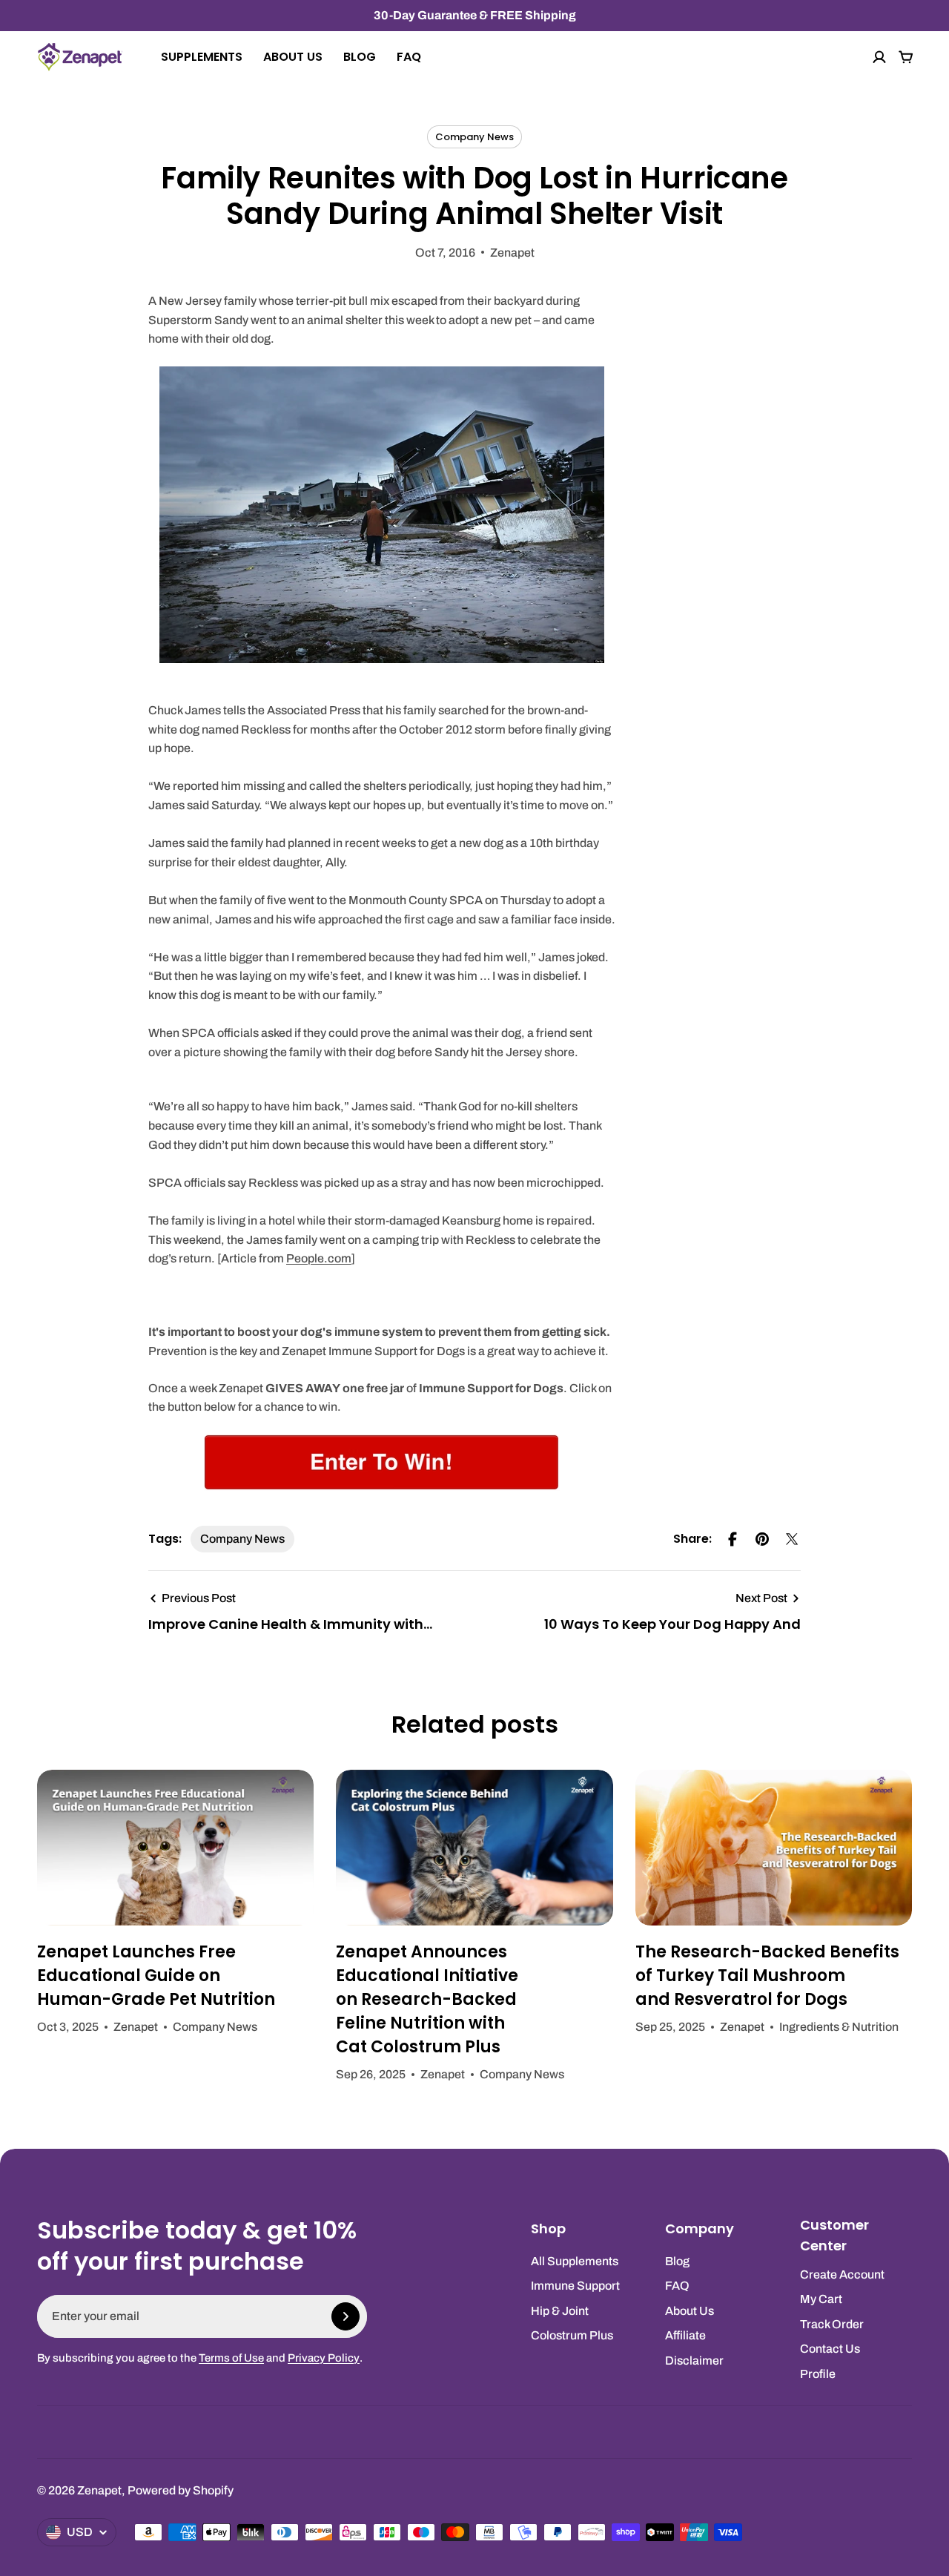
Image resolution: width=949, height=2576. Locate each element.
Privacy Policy (324, 2358)
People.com (319, 1258)
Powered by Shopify (181, 2490)
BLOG (360, 57)
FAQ (409, 57)
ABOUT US (293, 57)
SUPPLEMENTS (202, 57)
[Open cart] (906, 57)
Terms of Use (231, 2358)
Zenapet (99, 2490)
